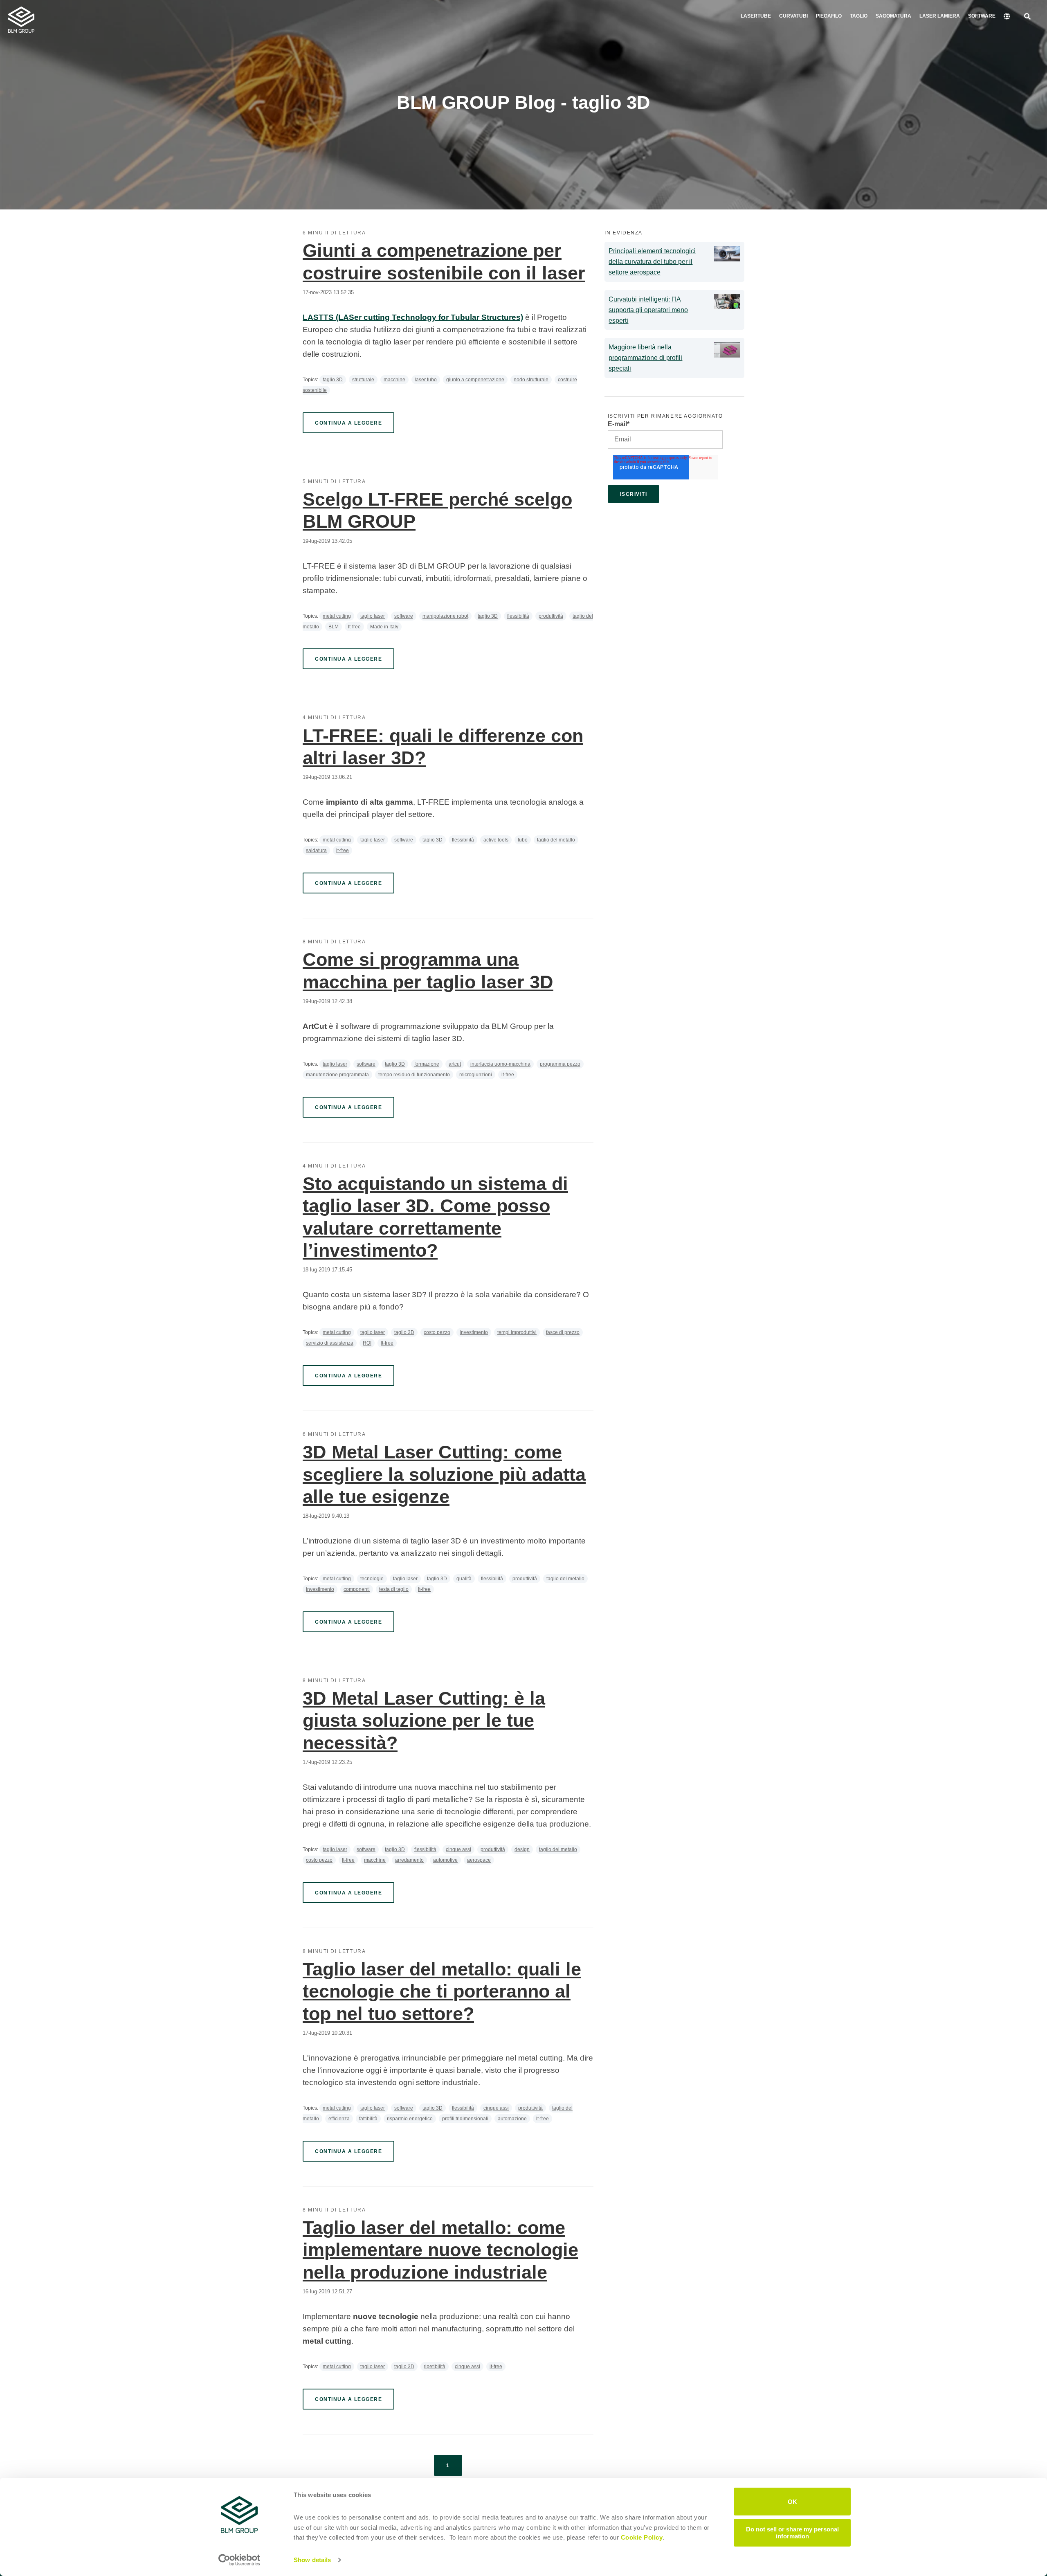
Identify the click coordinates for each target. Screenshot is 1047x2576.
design (522, 1849)
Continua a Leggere (348, 423)
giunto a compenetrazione (475, 380)
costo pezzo (437, 1332)
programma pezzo (560, 1064)
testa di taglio (394, 1589)
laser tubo (426, 380)
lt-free (354, 627)
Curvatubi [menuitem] (793, 16)
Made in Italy (384, 627)
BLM (334, 627)
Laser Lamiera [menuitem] (940, 16)
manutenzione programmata (337, 1075)
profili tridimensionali (465, 2119)
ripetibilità (435, 2367)
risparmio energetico (410, 2119)
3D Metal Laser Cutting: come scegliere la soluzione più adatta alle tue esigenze (444, 1474)
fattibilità (368, 2119)
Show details (312, 2560)
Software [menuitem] (982, 16)
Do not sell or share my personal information (792, 2532)
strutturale (363, 380)
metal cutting (337, 616)
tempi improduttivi (517, 1332)
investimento (474, 1332)
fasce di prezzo (563, 1332)
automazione (512, 2119)
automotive (445, 1860)
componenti (357, 1589)
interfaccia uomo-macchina (500, 1064)
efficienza (339, 2119)
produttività (551, 616)
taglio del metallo (556, 840)
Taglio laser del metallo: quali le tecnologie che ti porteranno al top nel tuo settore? (442, 1991)
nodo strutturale (531, 380)
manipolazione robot (445, 616)
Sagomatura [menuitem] (893, 16)
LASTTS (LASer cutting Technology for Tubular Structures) (413, 317)
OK (792, 2501)
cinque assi (458, 1849)
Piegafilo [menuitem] (829, 16)
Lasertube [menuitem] (756, 16)
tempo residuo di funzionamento (414, 1075)
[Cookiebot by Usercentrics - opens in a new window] (239, 2560)
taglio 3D (333, 380)
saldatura (316, 850)
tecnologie (372, 1579)
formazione (427, 1064)
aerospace (479, 1860)
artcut (455, 1064)
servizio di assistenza (330, 1343)
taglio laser (373, 616)
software (404, 616)
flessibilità (518, 616)
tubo (523, 840)
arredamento (409, 1860)
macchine (394, 380)
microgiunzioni (476, 1075)
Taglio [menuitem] (859, 16)
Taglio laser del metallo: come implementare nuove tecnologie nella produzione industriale (440, 2250)
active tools (496, 840)
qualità (464, 1579)
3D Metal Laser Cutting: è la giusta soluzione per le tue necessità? (424, 1721)
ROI (367, 1343)
